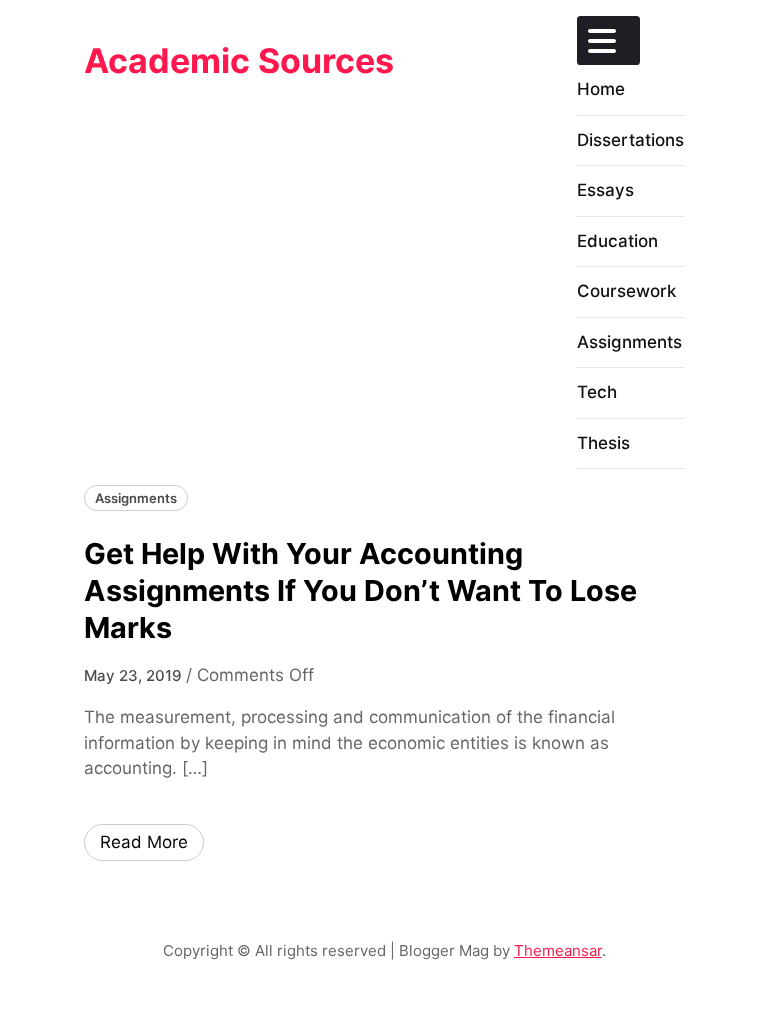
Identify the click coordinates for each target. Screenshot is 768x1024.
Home (601, 89)
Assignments (629, 342)
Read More (144, 842)
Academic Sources (239, 60)
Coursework (626, 291)
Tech (597, 392)
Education (617, 241)
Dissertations (630, 140)
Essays (605, 190)
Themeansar (558, 950)
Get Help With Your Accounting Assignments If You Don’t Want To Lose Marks (360, 591)
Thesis (603, 443)
